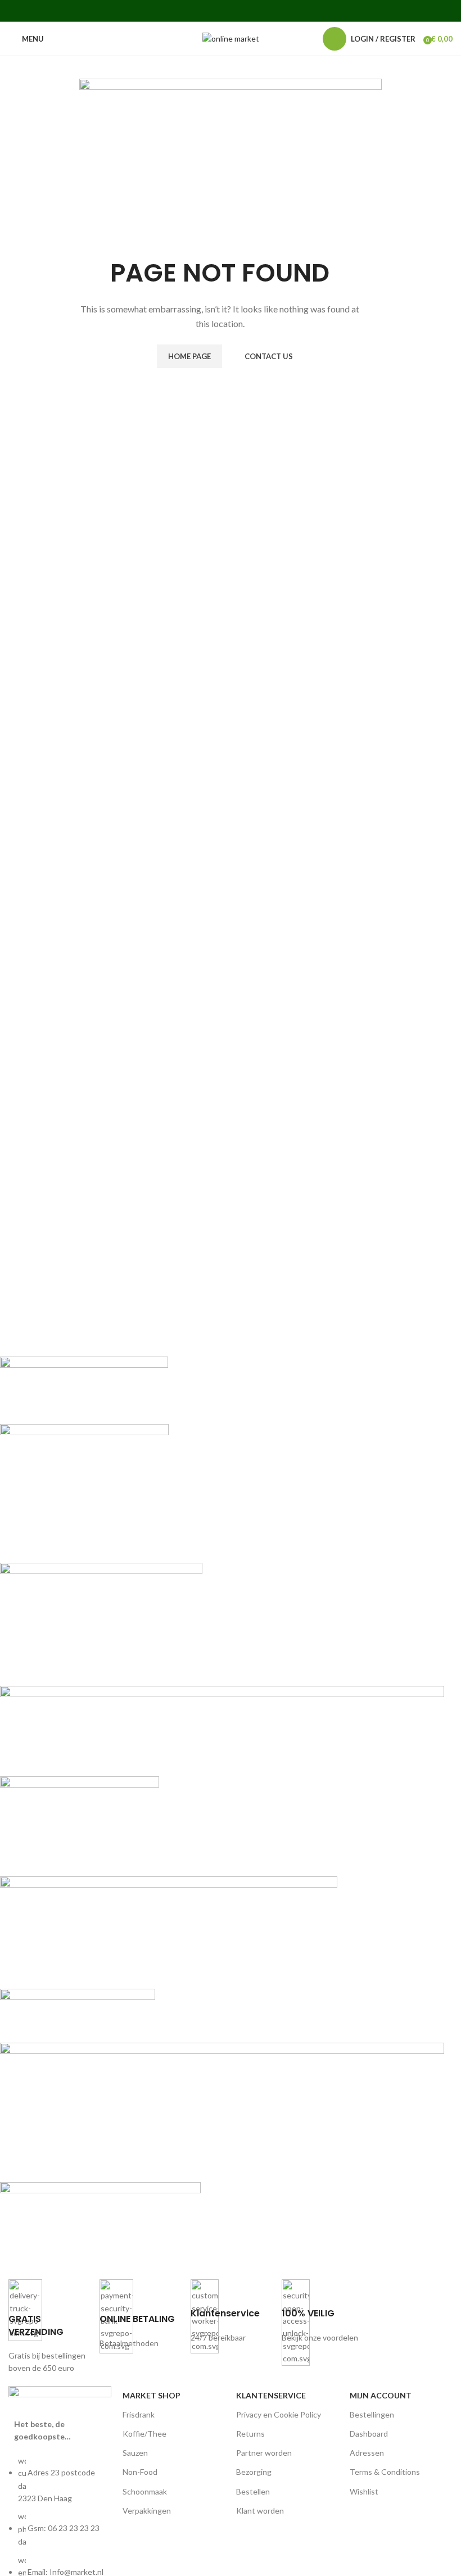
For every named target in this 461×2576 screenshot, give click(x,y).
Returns (250, 2434)
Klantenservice (271, 2395)
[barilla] (222, 1809)
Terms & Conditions (385, 2472)
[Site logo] (231, 38)
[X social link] (202, 11)
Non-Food (140, 2472)
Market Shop (152, 2395)
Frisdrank (139, 2414)
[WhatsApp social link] (259, 11)
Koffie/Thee (144, 2434)
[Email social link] (216, 11)
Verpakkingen (147, 2511)
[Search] (308, 39)
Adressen (367, 2453)
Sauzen (135, 2453)
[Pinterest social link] (230, 11)
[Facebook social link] (187, 11)
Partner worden (264, 2453)
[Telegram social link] (273, 11)
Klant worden (260, 2511)
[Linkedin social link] (245, 11)
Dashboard (369, 2434)
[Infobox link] (48, 2327)
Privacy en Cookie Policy (279, 2414)
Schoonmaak (145, 2491)
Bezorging (254, 2472)
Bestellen (253, 2491)
